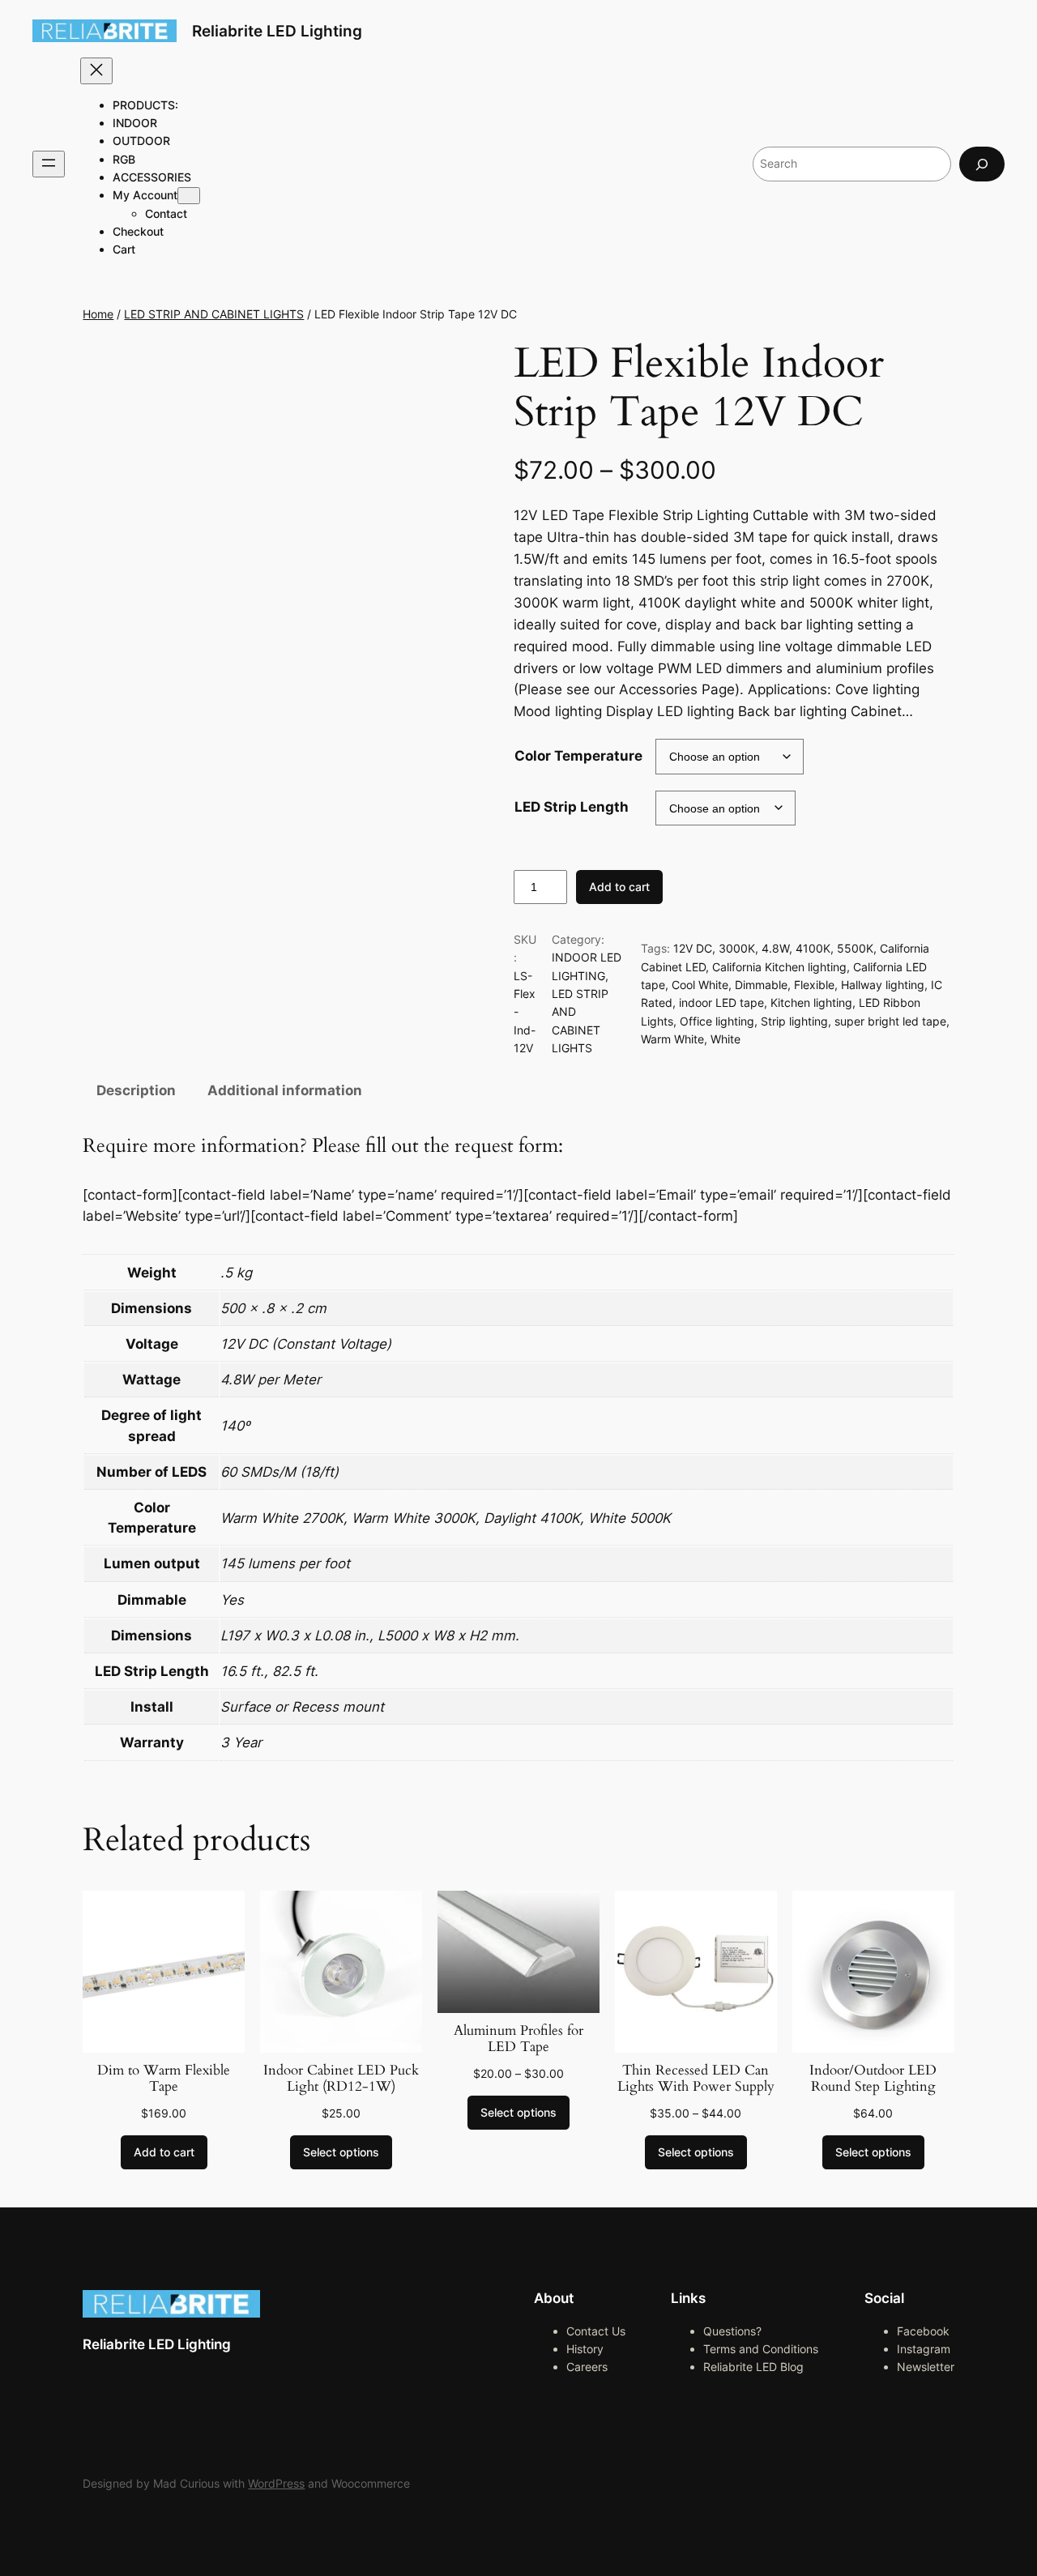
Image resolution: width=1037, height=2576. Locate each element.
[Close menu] (96, 71)
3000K (737, 948)
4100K (813, 948)
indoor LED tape (721, 1002)
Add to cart (619, 887)
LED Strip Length (572, 807)
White (725, 1039)
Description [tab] (136, 1090)
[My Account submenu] (189, 196)
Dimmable (761, 985)
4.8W (775, 948)
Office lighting (717, 1021)
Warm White (672, 1039)
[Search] (982, 164)
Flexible (814, 985)
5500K (855, 948)
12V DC (693, 948)
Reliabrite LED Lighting (277, 31)
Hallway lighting (883, 985)
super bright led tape (890, 1021)
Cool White (700, 985)
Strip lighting (794, 1021)
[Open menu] (49, 164)
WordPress (276, 2483)
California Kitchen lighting (779, 967)
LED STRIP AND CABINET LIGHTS (214, 314)
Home (98, 314)
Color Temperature (578, 756)
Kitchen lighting (811, 1002)
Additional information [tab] (285, 1090)
